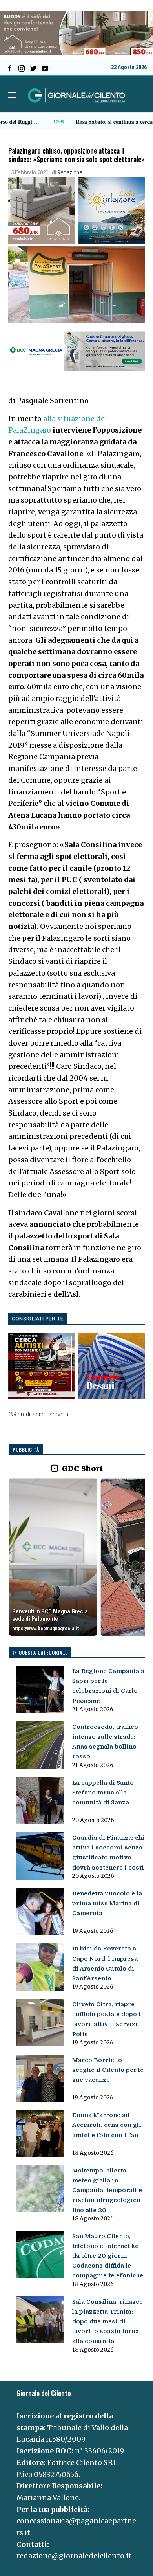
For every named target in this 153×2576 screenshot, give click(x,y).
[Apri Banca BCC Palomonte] (53, 1557)
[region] (77, 1558)
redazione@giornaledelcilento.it (74, 2556)
